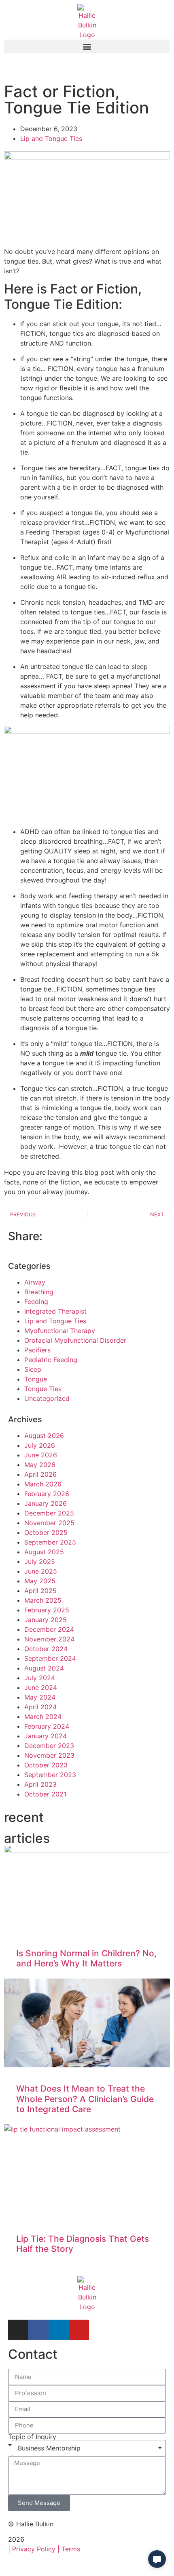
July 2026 (40, 1445)
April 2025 (40, 1591)
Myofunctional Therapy (60, 1331)
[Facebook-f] (38, 2330)
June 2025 (41, 1571)
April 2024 (40, 1707)
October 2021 (45, 1794)
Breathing (39, 1292)
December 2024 (49, 1629)
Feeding (36, 1302)
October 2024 (46, 1649)
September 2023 (50, 1775)
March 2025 (43, 1600)
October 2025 (46, 1532)
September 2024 (50, 1658)
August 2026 (44, 1436)
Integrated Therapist (55, 1311)
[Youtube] (79, 2330)
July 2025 (40, 1562)
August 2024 (44, 1668)
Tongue (36, 1379)
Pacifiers (37, 1350)
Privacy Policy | (37, 2549)
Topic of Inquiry (32, 2437)
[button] (87, 46)
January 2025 (46, 1620)
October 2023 (46, 1765)
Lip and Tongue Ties (51, 138)
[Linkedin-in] (59, 2330)
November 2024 (49, 1639)
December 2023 (49, 1746)
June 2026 (41, 1455)
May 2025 (40, 1581)
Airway (35, 1282)
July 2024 (40, 1678)
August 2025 (44, 1552)
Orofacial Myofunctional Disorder (75, 1340)
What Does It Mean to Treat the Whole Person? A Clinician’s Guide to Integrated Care (85, 2099)
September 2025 (50, 1542)
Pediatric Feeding (51, 1360)
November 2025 (49, 1523)
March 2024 (43, 1717)
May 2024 (40, 1697)
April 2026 (40, 1474)
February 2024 (47, 1726)
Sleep (33, 1369)
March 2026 (43, 1484)
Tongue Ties (43, 1389)
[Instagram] (18, 2330)
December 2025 (49, 1513)
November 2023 (49, 1755)
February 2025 (47, 1610)
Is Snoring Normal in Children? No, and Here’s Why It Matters (86, 1958)
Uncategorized (47, 1398)
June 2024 (41, 1687)
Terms (71, 2549)
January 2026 (46, 1503)
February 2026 (47, 1494)
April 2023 (40, 1784)
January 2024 (46, 1736)
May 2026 (40, 1465)
